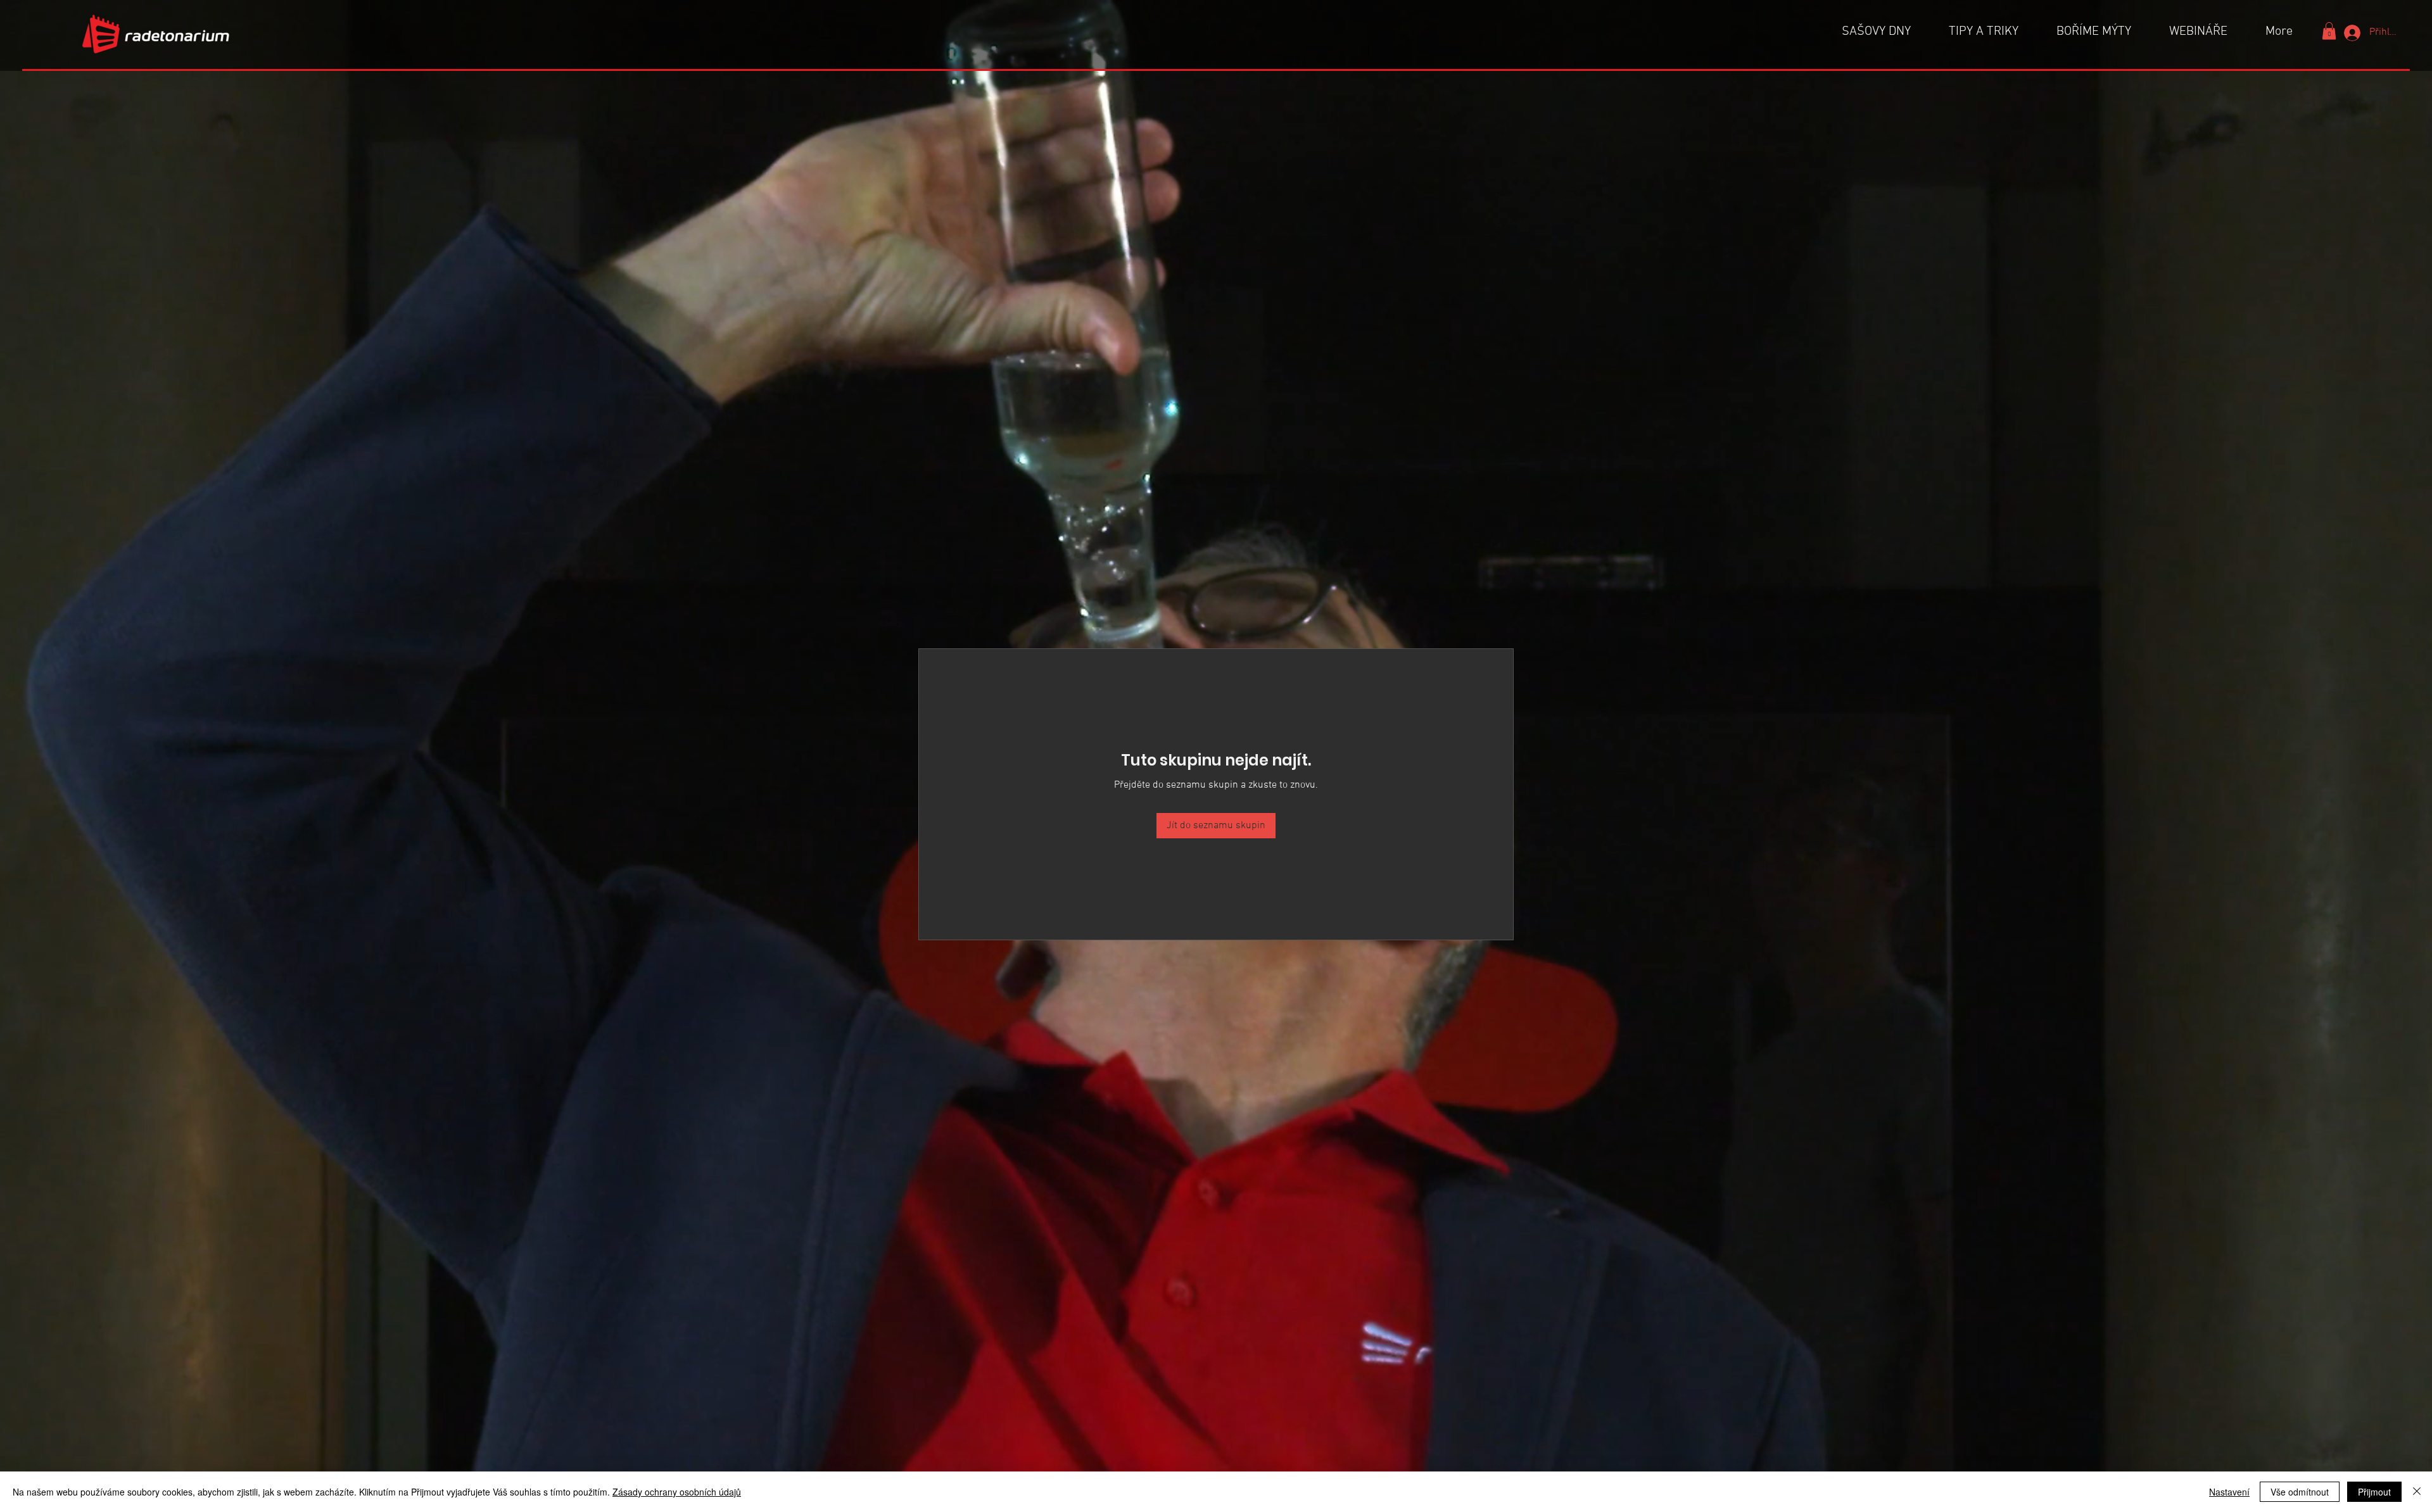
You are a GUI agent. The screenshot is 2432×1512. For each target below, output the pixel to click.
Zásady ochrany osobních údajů (677, 1492)
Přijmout (2374, 1492)
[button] (2329, 31)
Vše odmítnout (2300, 1492)
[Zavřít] (2417, 1492)
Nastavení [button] (2229, 1492)
